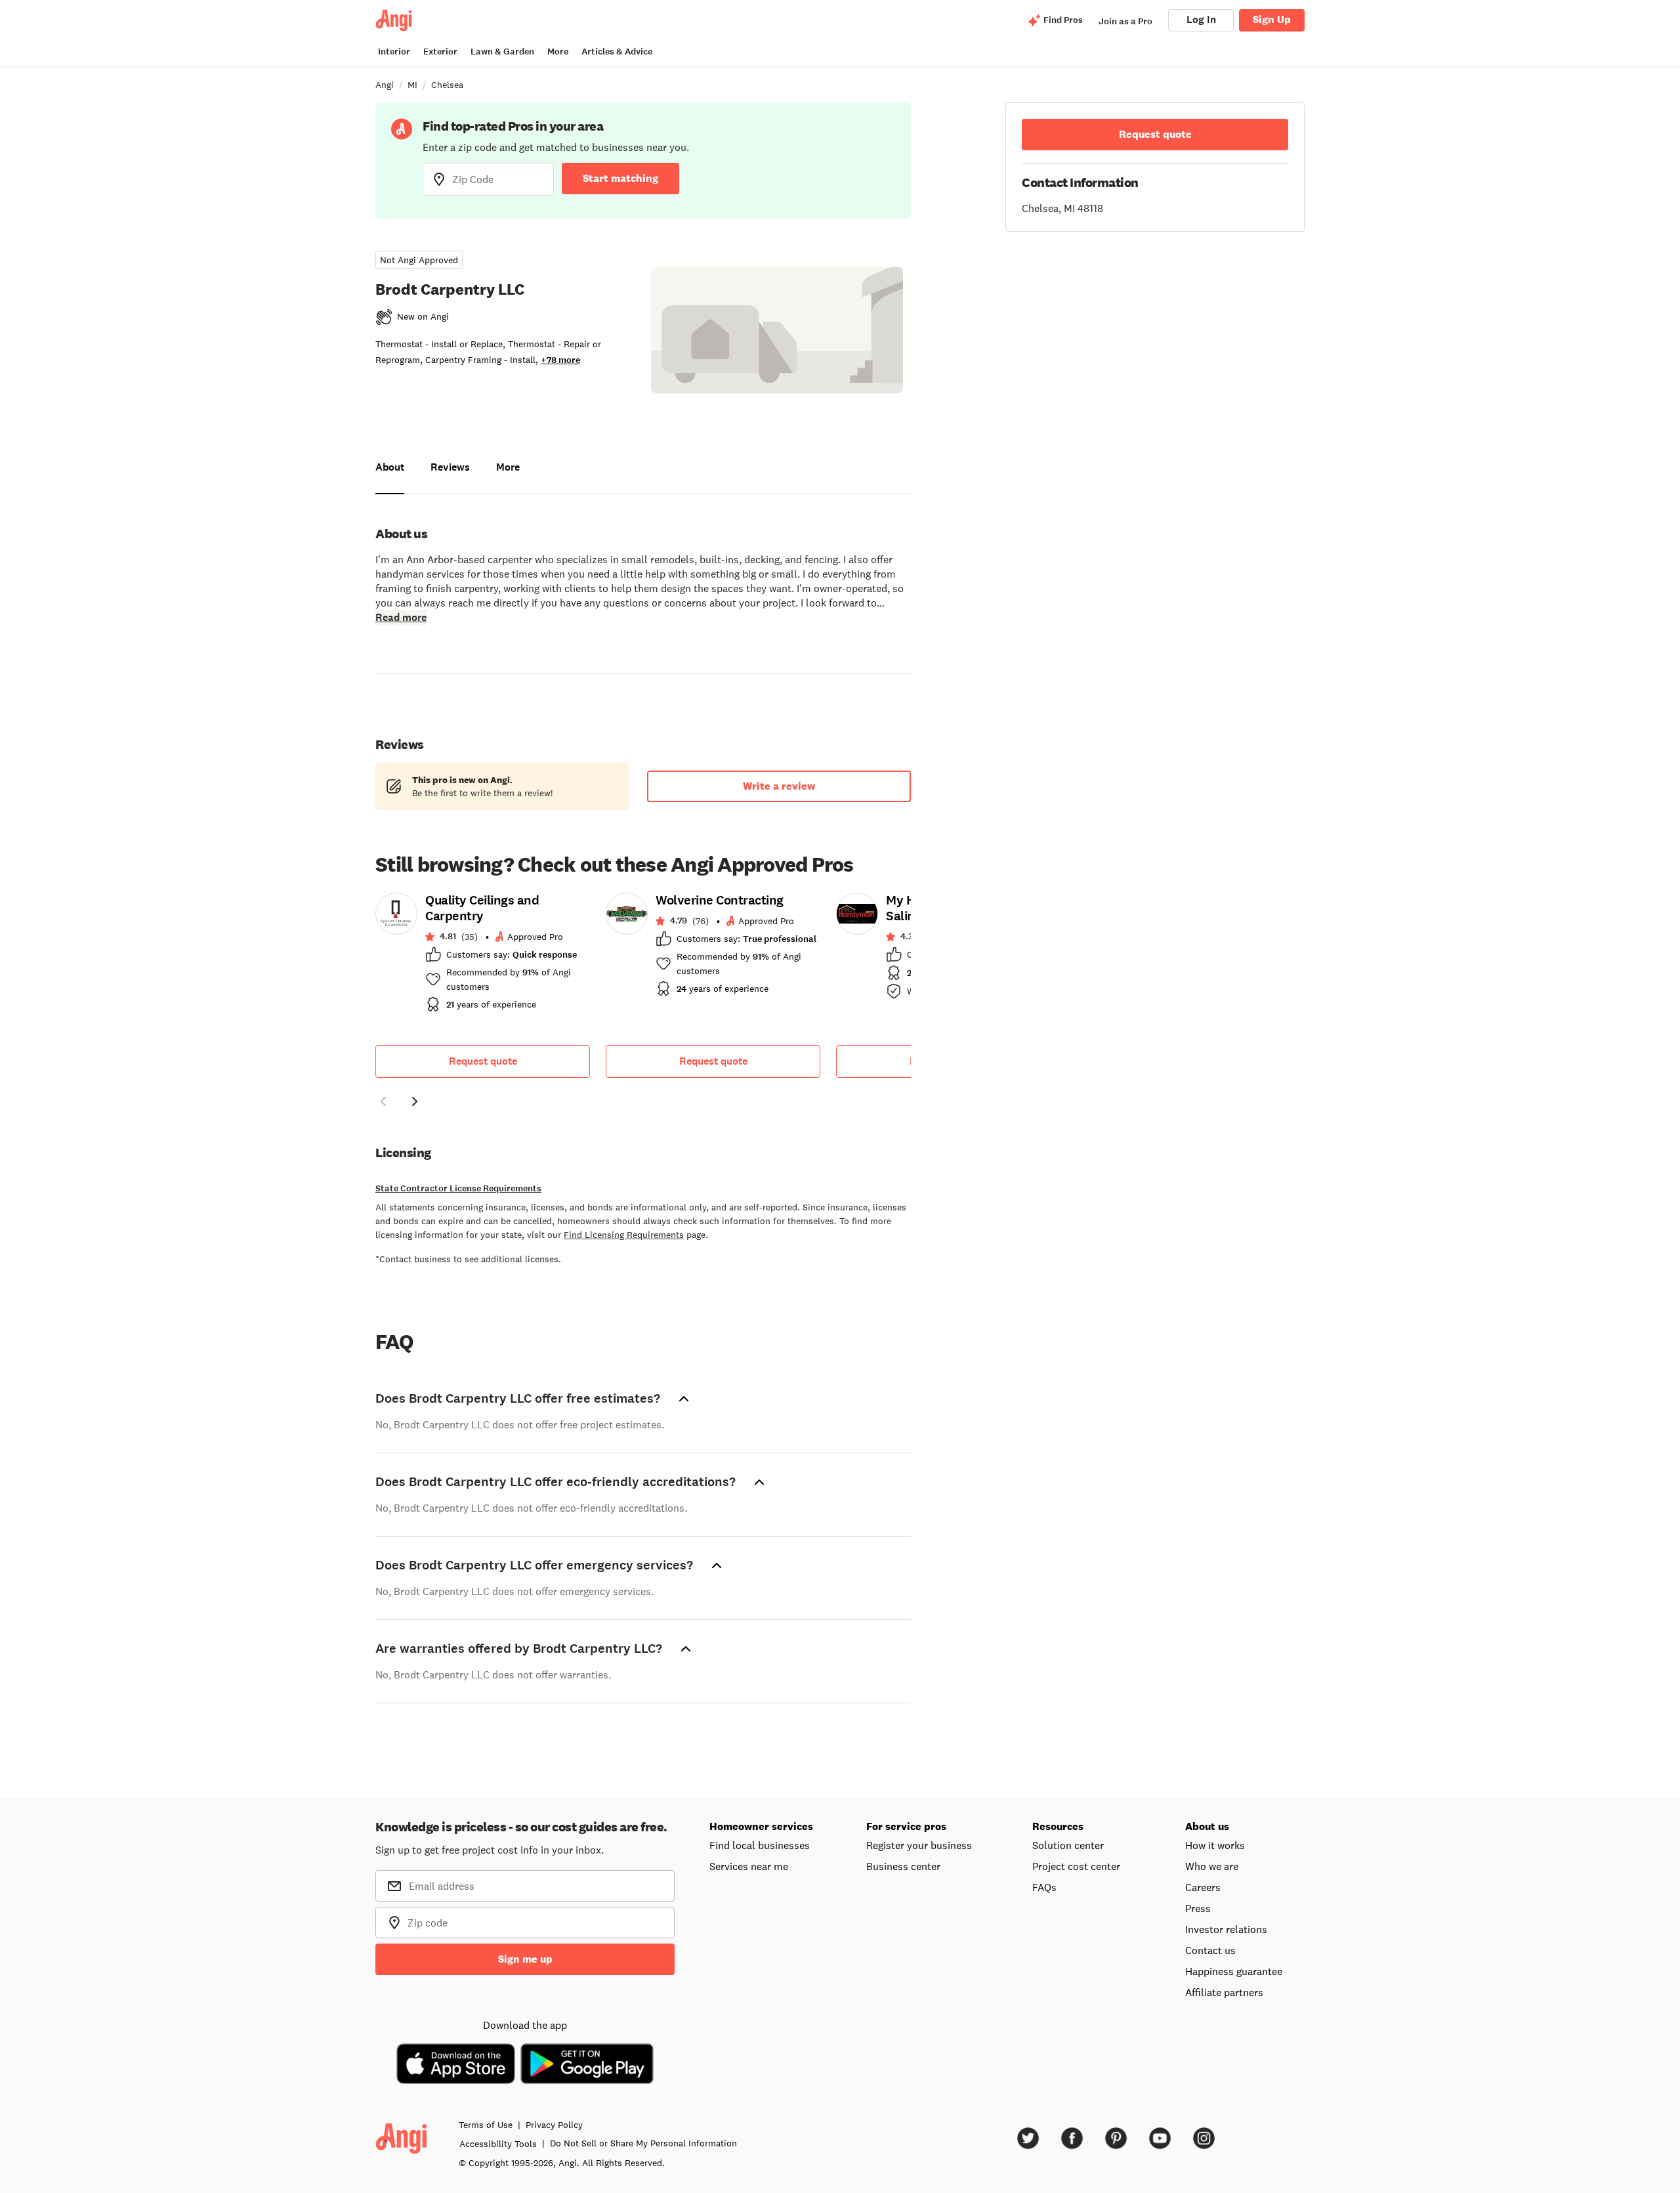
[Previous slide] (383, 1101)
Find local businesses (760, 1845)
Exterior (440, 52)
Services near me (749, 1866)
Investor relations (1226, 1929)
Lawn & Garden (502, 52)
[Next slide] (415, 1101)
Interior (394, 52)
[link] (483, 956)
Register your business (919, 1845)
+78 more (560, 360)
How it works (1215, 1845)
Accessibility (498, 2144)
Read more (401, 617)
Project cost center (1076, 1866)
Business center (903, 1866)
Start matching (620, 178)
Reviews (450, 467)
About (390, 467)
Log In (1201, 19)
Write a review (779, 786)
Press (1198, 1908)
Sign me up (525, 1959)
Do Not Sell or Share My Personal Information (643, 2143)
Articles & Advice (617, 52)
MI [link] (412, 85)
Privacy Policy (554, 2125)
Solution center (1068, 1845)
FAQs (1044, 1887)
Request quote (483, 1061)
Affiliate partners (1224, 1992)
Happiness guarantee (1234, 1971)
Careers (1203, 1887)
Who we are (1212, 1866)
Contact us (1210, 1950)
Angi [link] (385, 85)
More (558, 52)
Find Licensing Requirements (624, 1235)
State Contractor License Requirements (458, 1188)
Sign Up (1272, 19)
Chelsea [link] (447, 85)
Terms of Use (486, 2125)
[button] (383, 1103)
